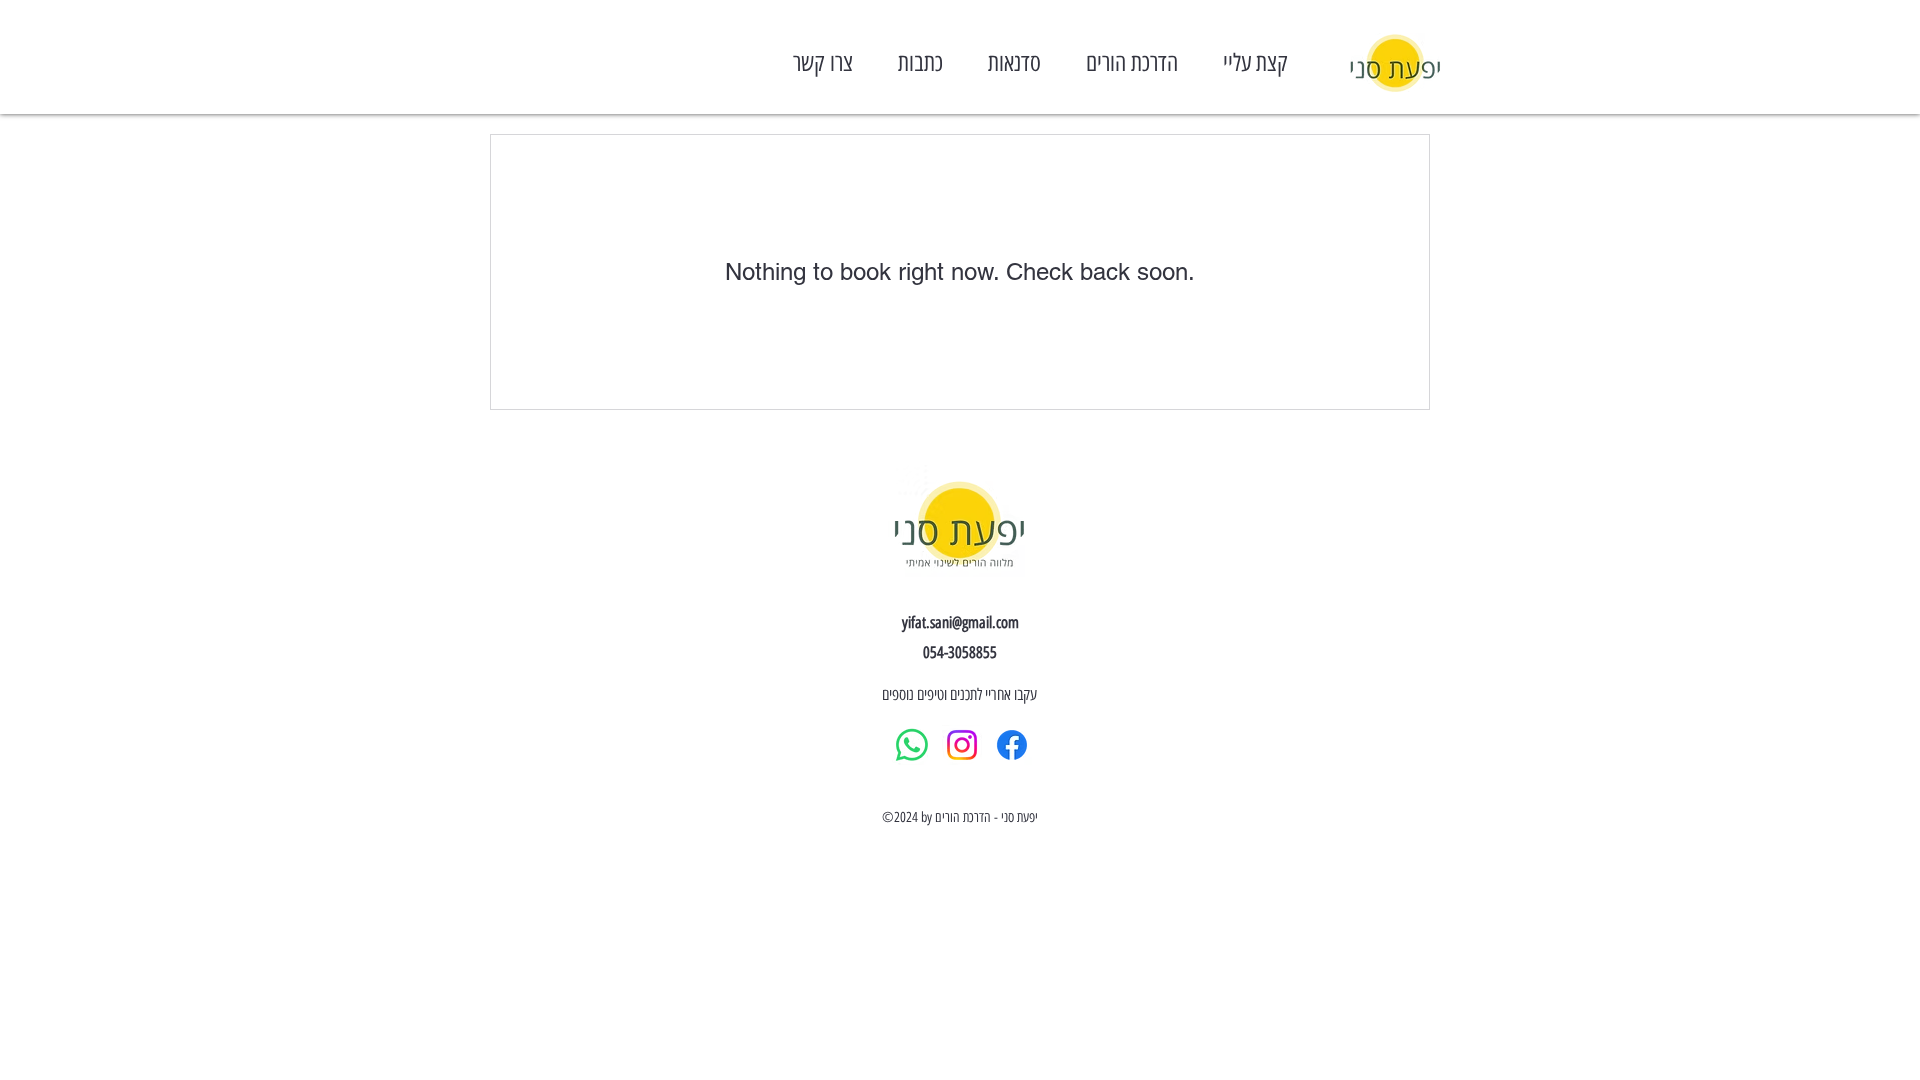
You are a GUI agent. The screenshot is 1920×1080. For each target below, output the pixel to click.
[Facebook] (1012, 745)
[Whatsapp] (912, 745)
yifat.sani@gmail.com (960, 622)
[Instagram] (962, 745)
